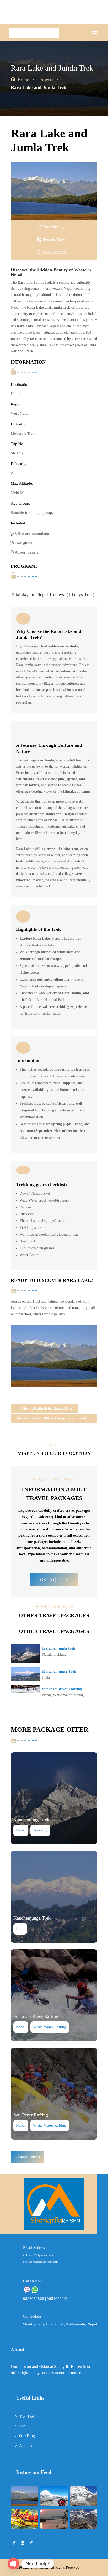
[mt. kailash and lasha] (54, 2505)
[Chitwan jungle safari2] (54, 2528)
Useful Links (30, 2398)
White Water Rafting (68, 1695)
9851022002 (57, 2299)
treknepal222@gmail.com (39, 2255)
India (46, 1677)
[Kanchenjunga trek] (54, 1798)
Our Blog (27, 2436)
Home (23, 80)
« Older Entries (27, 2157)
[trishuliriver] (24, 2528)
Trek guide (23, 543)
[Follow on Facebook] (14, 2543)
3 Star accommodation (33, 534)
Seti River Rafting (31, 2115)
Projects (46, 80)
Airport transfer (27, 552)
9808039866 (34, 2299)
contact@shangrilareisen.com (41, 2262)
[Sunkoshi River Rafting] (54, 1995)
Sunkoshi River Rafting (62, 1689)
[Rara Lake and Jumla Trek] (24, 2505)
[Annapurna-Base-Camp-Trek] (84, 2505)
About (18, 2349)
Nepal (47, 1654)
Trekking (60, 1654)
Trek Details (29, 2417)
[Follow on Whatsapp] (32, 2543)
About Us (27, 2445)
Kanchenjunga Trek (59, 1671)
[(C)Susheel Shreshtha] (54, 1385)
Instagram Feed (34, 2472)
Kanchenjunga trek (59, 1648)
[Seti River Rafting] (54, 2094)
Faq (22, 2426)
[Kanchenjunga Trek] (54, 1897)
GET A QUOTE (54, 1580)
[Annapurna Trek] (84, 2528)
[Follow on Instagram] (23, 2543)
